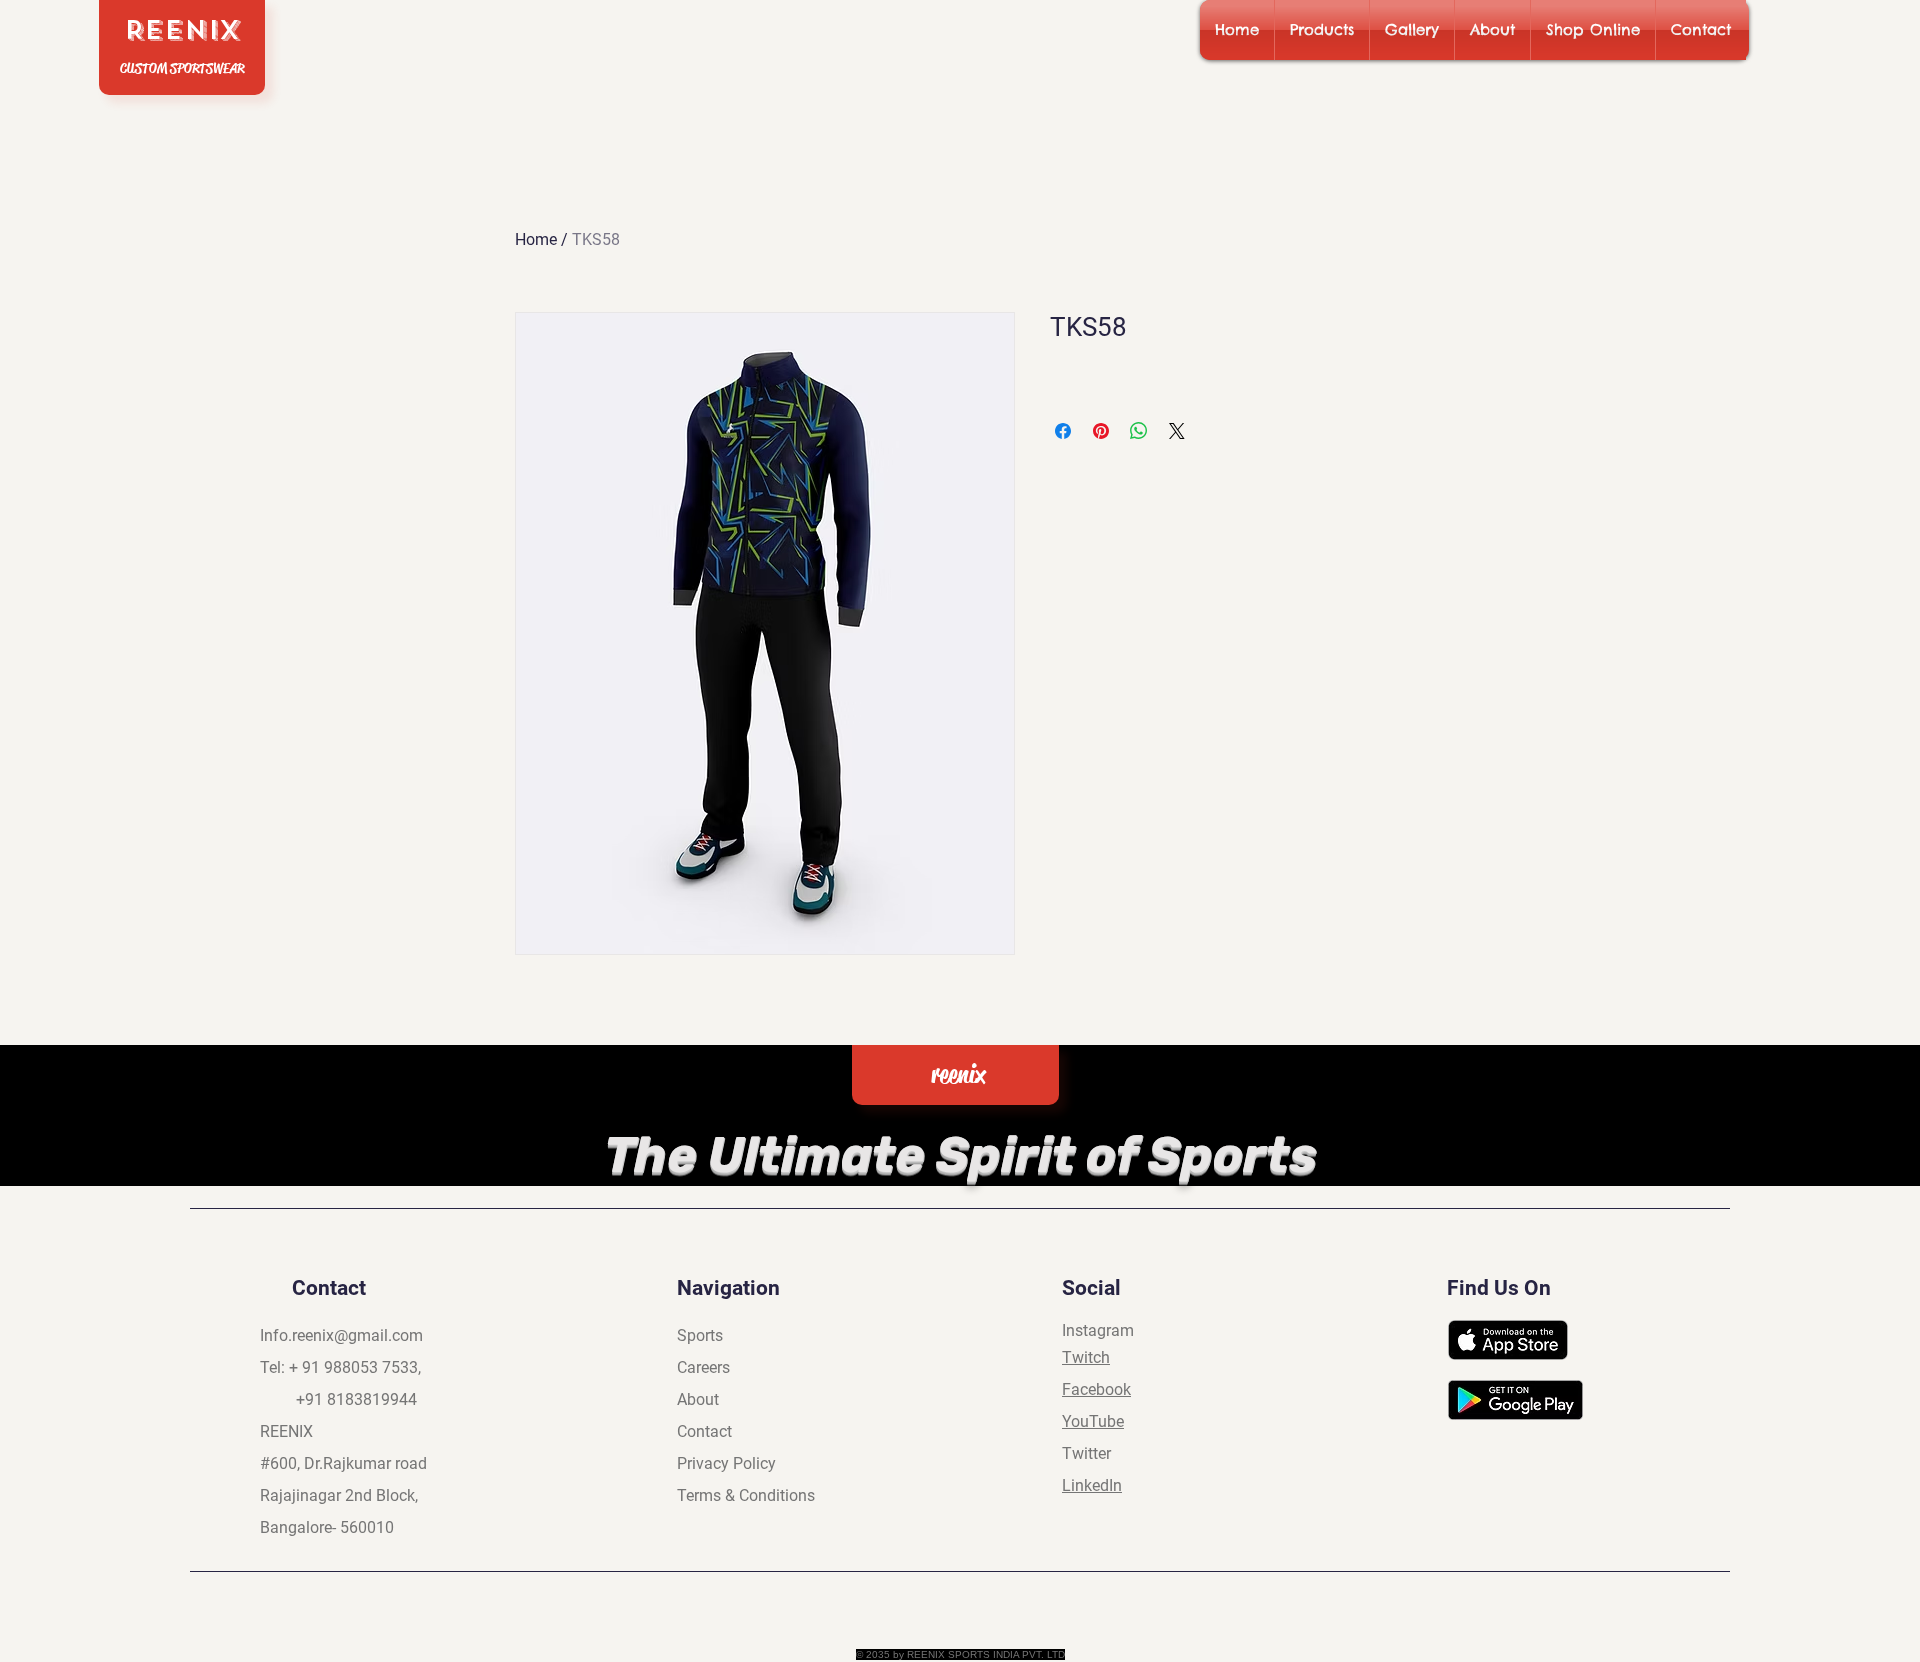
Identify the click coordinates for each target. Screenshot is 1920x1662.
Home (536, 239)
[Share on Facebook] (1063, 431)
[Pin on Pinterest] (1101, 431)
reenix (958, 1074)
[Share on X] (1177, 431)
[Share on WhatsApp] (1139, 431)
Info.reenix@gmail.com (341, 1335)
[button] (1322, 30)
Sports (700, 1335)
